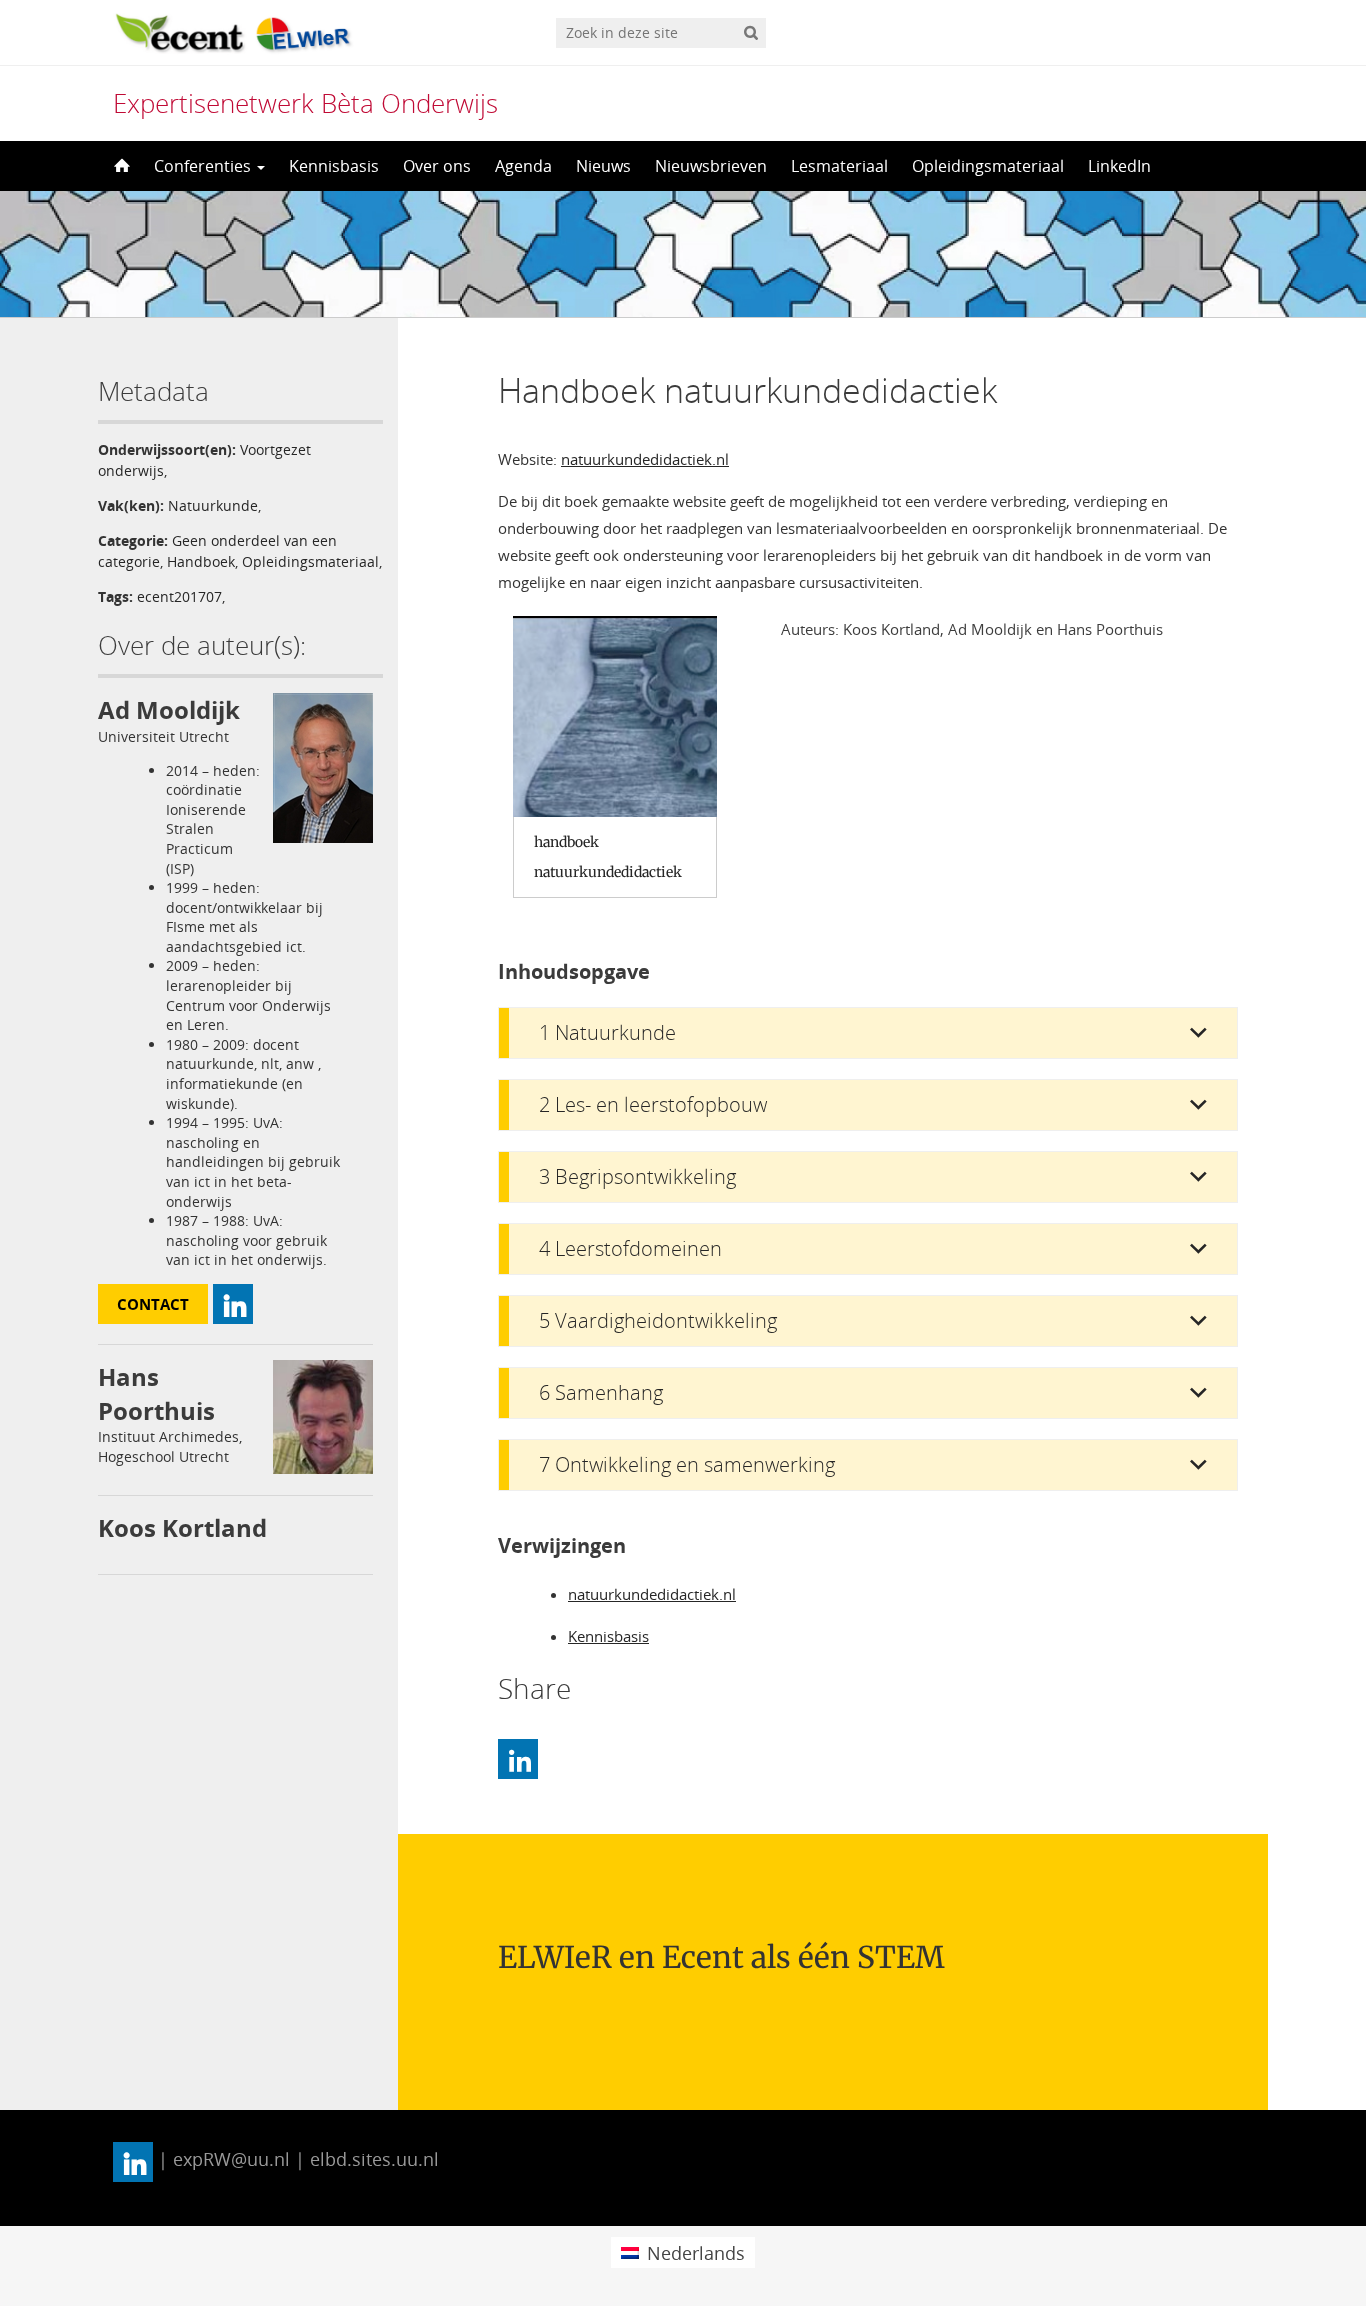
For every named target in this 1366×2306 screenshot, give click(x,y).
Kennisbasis (334, 166)
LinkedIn (1119, 166)
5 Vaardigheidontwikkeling (658, 1320)
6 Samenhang (601, 1392)
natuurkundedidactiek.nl (645, 459)
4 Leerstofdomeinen (630, 1248)
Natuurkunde (213, 505)
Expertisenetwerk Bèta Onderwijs (305, 103)
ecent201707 (179, 596)
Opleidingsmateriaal (988, 166)
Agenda (523, 166)
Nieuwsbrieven (711, 166)
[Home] (120, 166)
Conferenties (204, 166)
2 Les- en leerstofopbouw (653, 1104)
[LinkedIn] (518, 1759)
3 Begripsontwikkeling (637, 1176)
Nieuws (603, 166)
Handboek (201, 561)
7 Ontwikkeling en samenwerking (687, 1464)
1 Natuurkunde (607, 1032)
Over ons (437, 166)
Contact (153, 1304)
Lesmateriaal (839, 166)
